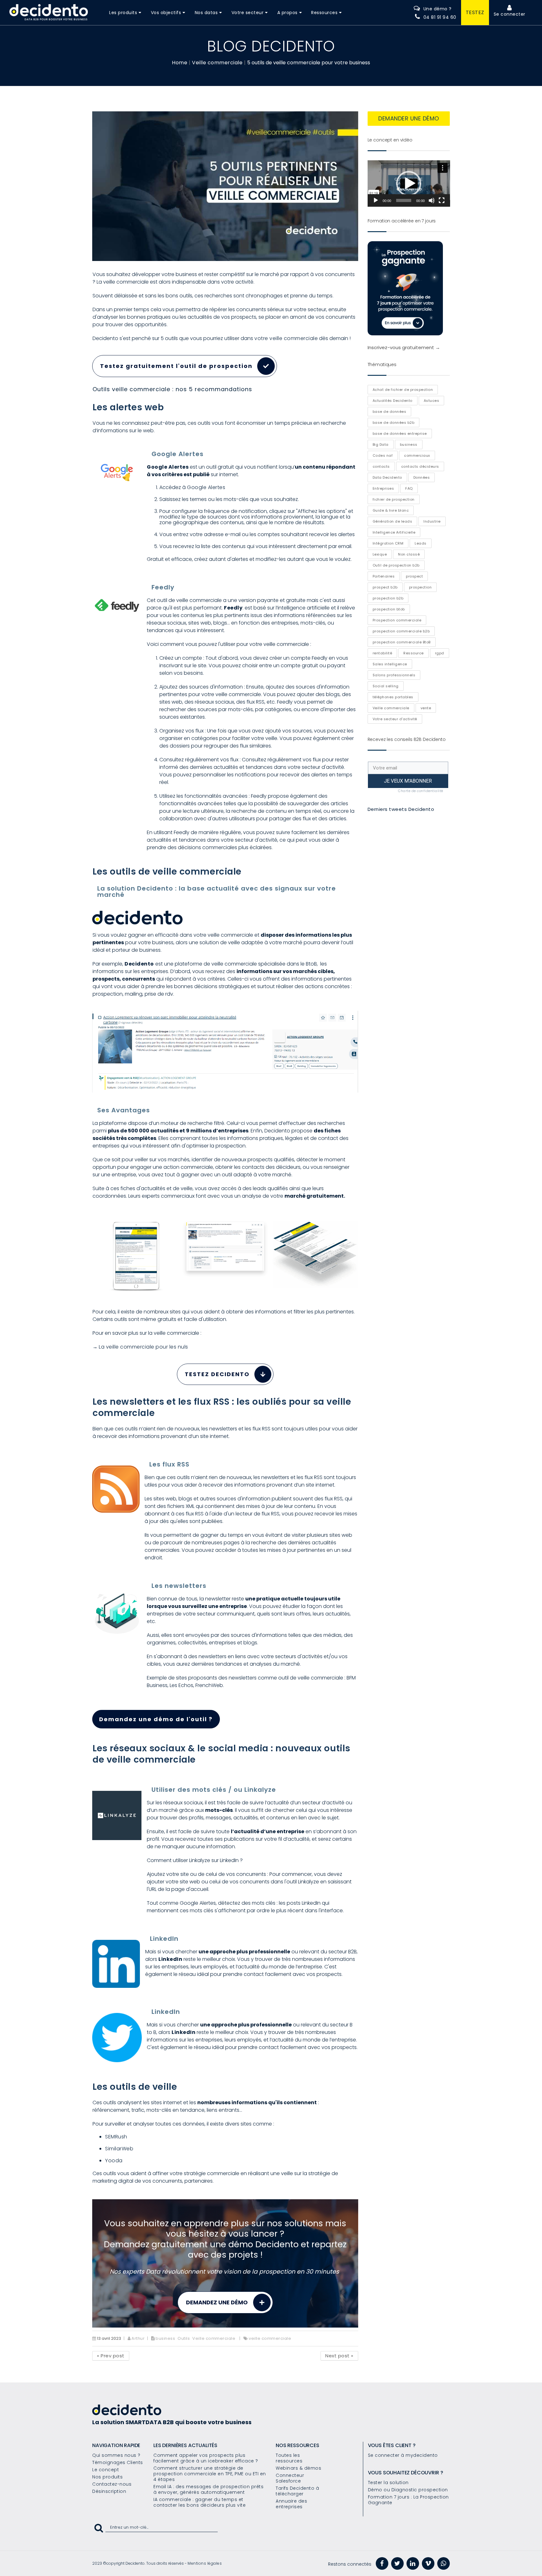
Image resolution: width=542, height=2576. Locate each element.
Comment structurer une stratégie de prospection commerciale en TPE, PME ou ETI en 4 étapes (210, 2474)
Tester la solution (388, 2483)
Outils (184, 2338)
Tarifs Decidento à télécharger (297, 2491)
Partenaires (384, 576)
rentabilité (383, 653)
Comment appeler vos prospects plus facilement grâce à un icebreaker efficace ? (206, 2458)
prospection (420, 587)
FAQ (409, 488)
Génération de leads (393, 521)
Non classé (409, 554)
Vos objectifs (166, 13)
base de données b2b (394, 423)
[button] (409, 184)
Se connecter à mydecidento (403, 2455)
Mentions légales (205, 2563)
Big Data (381, 444)
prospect (414, 576)
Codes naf (383, 455)
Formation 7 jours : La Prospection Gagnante (408, 2500)
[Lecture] (376, 200)
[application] (409, 184)
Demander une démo (409, 118)
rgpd (440, 653)
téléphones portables (393, 697)
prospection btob (389, 609)
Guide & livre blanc (391, 510)
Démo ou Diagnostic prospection (408, 2490)
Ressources (324, 13)
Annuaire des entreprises (291, 2504)
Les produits (123, 13)
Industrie (432, 521)
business (165, 2338)
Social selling (386, 686)
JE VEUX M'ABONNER (408, 781)
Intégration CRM (388, 543)
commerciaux (417, 455)
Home (180, 63)
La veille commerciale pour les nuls (143, 1347)
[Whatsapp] (444, 2563)
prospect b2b (385, 587)
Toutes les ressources (289, 2458)
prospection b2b (388, 598)
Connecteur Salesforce (290, 2478)
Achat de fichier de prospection (403, 390)
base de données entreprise (400, 434)
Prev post (111, 2356)
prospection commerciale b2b (401, 631)
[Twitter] (397, 2563)
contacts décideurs (420, 466)
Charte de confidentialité (421, 791)
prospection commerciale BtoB (402, 642)
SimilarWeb (119, 2149)
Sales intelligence (390, 664)
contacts (381, 466)
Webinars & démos (298, 2468)
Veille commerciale (217, 63)
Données (422, 477)
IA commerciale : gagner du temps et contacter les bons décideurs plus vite (199, 2502)
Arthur (138, 2338)
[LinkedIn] (413, 2563)
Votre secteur (248, 13)
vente (426, 708)
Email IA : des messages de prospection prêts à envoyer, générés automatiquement (208, 2489)
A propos (287, 13)
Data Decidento (387, 477)
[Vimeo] (428, 2563)
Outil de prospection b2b (396, 565)
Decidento (139, 964)
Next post (339, 2356)
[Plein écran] (442, 200)
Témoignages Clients (118, 2462)
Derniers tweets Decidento (401, 809)
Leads (421, 543)
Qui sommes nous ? (116, 2455)
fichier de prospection (394, 499)
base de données (390, 412)
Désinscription (109, 2491)
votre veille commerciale (286, 338)
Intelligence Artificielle (394, 532)
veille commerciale (270, 2338)
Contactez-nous (112, 2484)
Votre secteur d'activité (395, 719)
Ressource (414, 653)
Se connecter (510, 14)
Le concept (106, 2470)
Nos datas (206, 13)
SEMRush (116, 2137)
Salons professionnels (394, 675)
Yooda (114, 2161)
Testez (475, 12)
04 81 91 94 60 (440, 17)
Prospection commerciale (397, 620)
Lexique (380, 554)
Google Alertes (206, 487)
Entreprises (383, 488)
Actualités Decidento (393, 401)
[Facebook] (382, 2563)
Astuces (432, 401)
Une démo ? (438, 9)
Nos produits (107, 2477)
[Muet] (432, 200)
